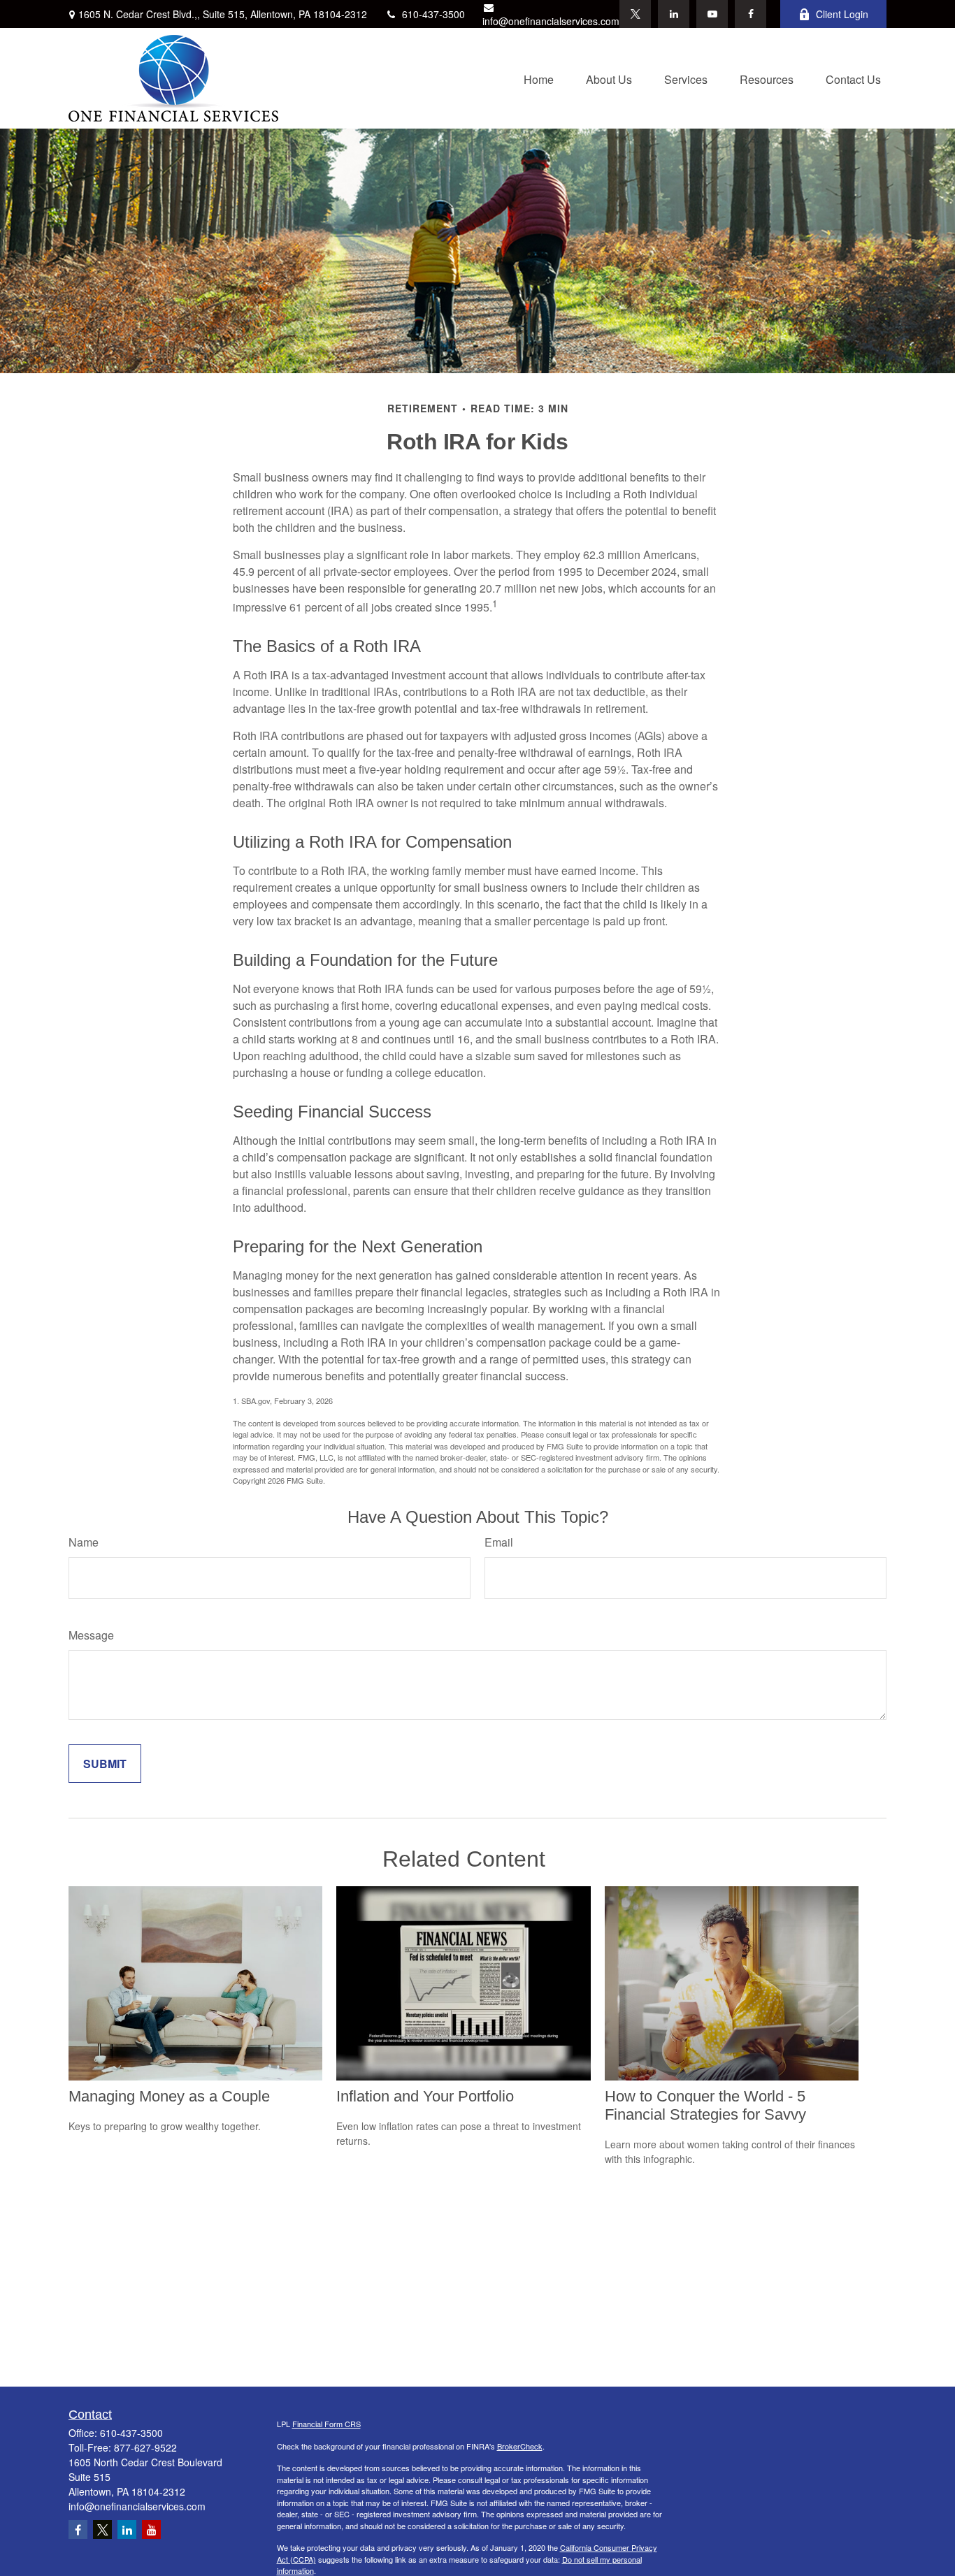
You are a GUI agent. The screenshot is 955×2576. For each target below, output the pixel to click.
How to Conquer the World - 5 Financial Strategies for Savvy (705, 2105)
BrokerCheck (520, 2446)
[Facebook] (751, 14)
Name (84, 1542)
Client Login (842, 14)
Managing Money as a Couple (169, 2096)
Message (91, 1635)
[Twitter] (635, 14)
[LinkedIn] (674, 14)
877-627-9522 (145, 2447)
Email (499, 1542)
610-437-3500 (433, 14)
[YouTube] (712, 14)
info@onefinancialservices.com (551, 21)
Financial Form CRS (326, 2424)
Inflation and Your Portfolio (425, 2096)
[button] (539, 78)
